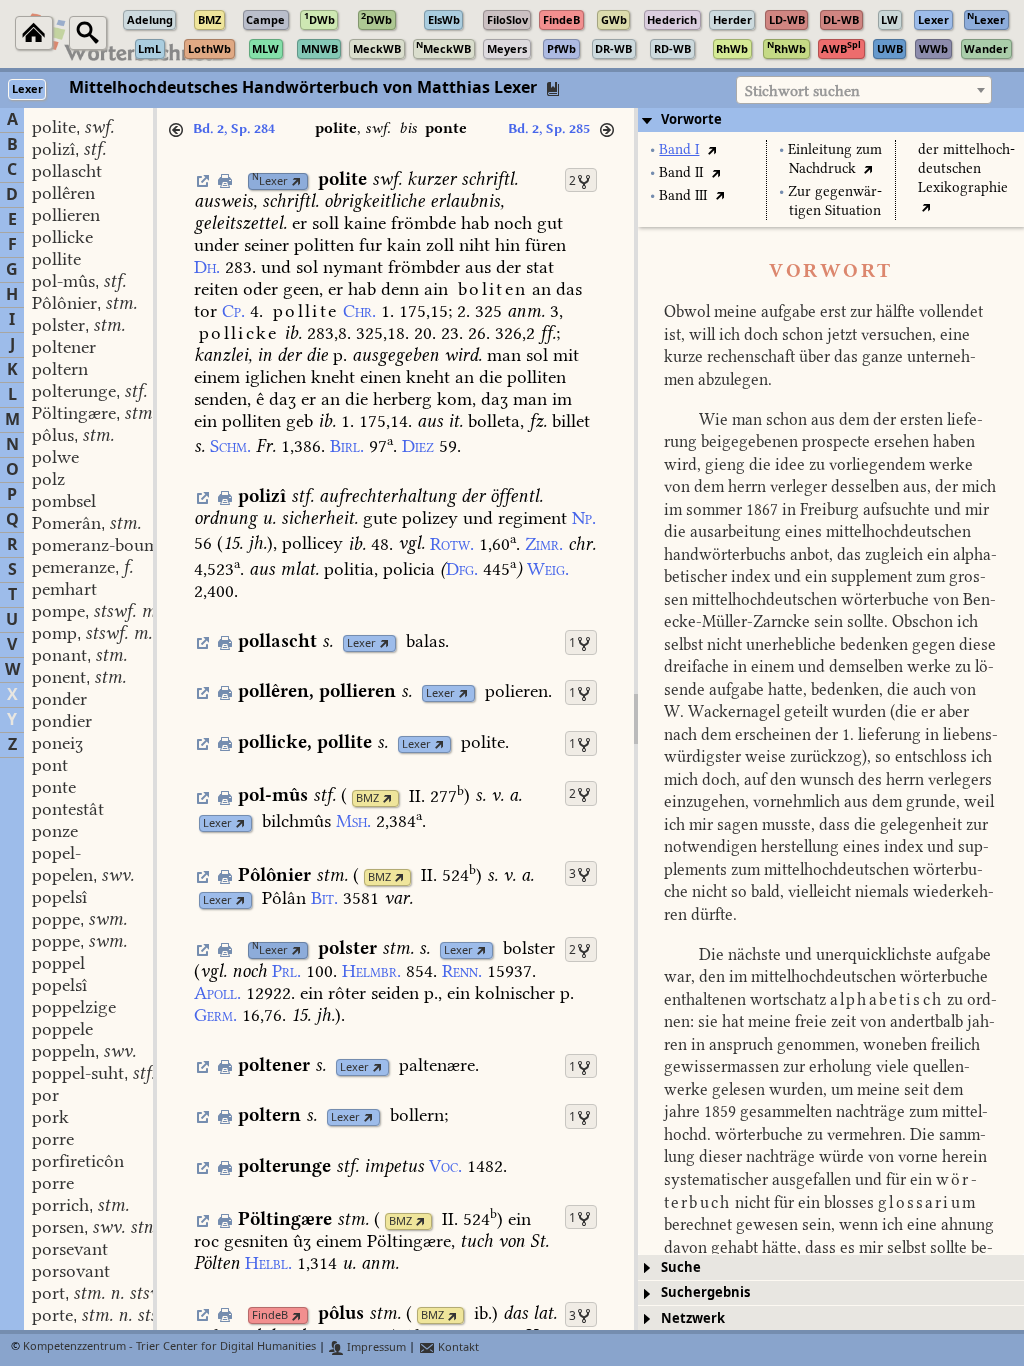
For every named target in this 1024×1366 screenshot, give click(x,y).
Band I (679, 149)
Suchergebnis (705, 1292)
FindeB (270, 1315)
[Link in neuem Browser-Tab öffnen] (296, 181)
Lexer (270, 181)
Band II (681, 172)
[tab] (831, 120)
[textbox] (864, 91)
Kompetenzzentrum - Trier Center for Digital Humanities (169, 1347)
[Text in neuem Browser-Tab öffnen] (711, 149)
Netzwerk (693, 1318)
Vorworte (691, 119)
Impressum (375, 1347)
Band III (683, 195)
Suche (681, 1267)
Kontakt (457, 1347)
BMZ (367, 798)
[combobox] (864, 90)
